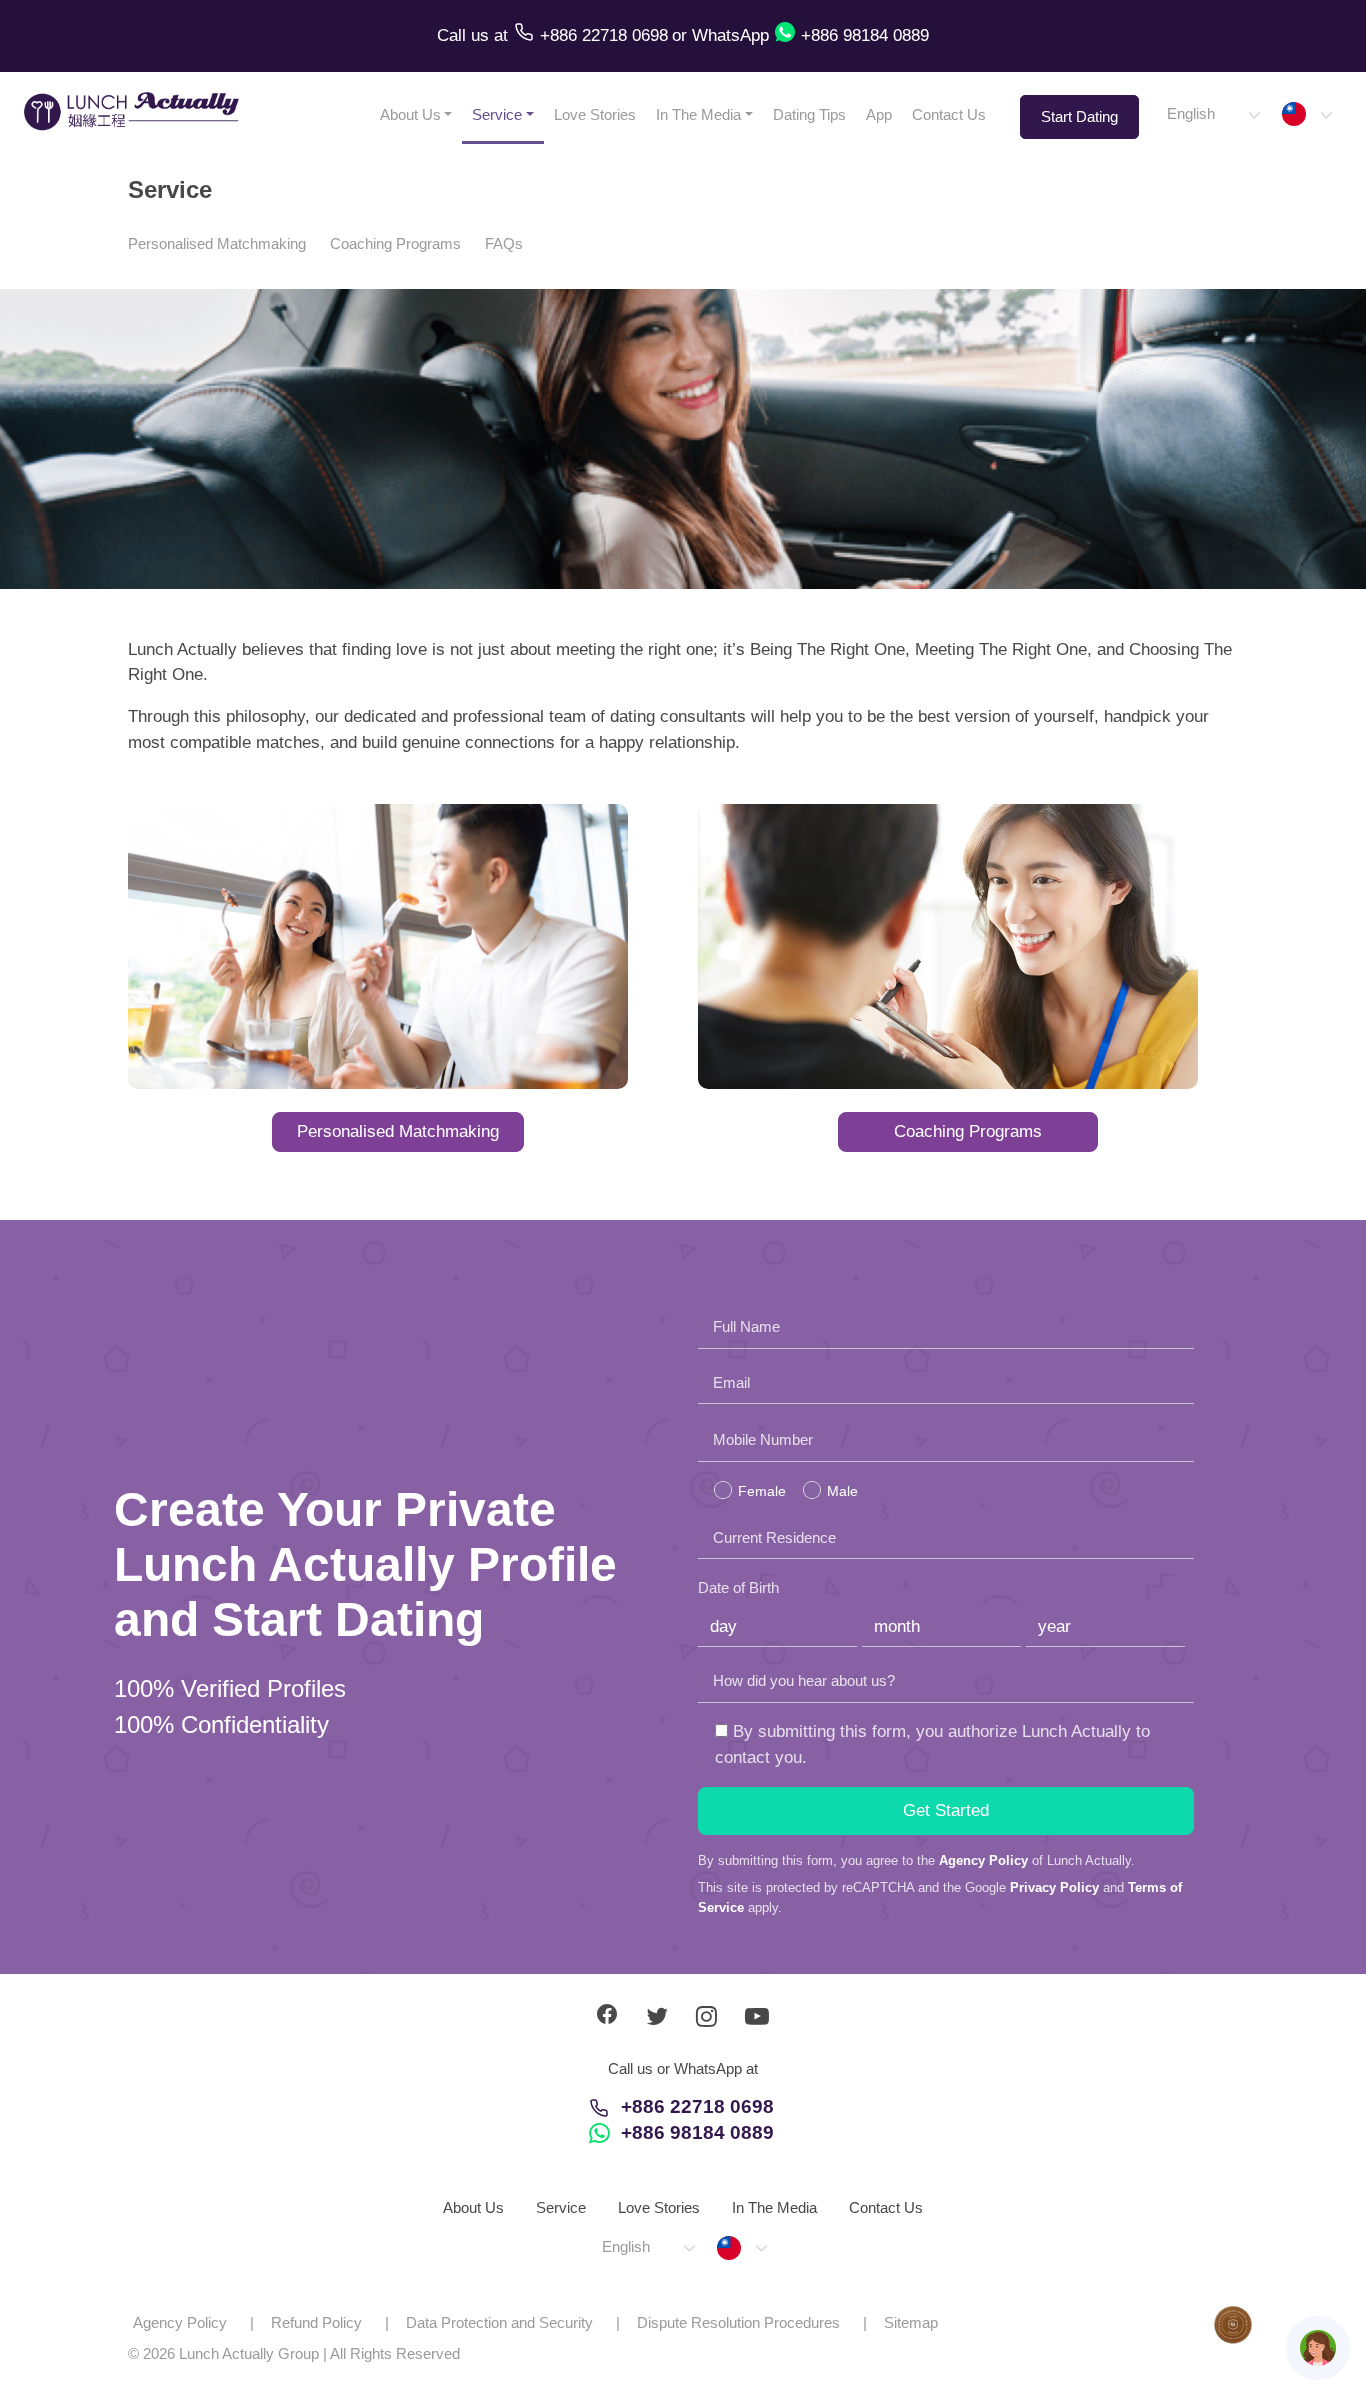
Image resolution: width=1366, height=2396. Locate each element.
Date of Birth (738, 1587)
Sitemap (911, 2322)
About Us (410, 114)
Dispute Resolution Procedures (738, 2322)
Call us (465, 35)
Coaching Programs (395, 243)
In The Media (698, 114)
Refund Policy (316, 2322)
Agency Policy (983, 1860)
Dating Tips (809, 114)
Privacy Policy (1054, 1887)
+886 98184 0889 (697, 2132)
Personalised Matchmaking (217, 243)
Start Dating (1079, 116)
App (879, 114)
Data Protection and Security (499, 2322)
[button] (1212, 114)
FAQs (504, 243)
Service (497, 114)
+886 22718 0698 (697, 2106)
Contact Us (949, 114)
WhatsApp (730, 35)
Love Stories (595, 114)
